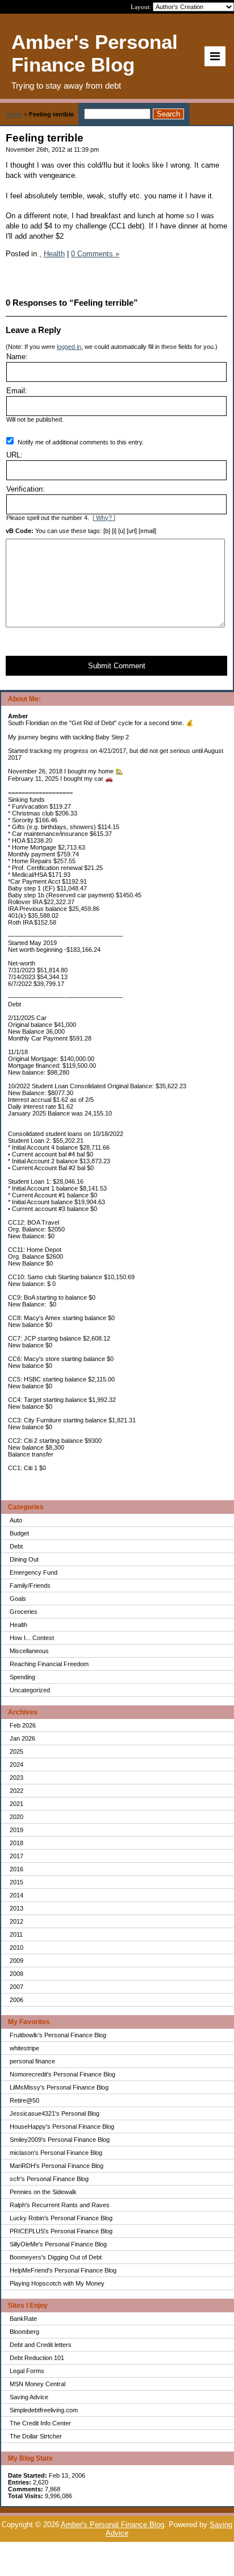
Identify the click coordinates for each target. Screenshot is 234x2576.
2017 (16, 1856)
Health (18, 1625)
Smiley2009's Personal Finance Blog (60, 2140)
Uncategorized (30, 1690)
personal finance (32, 2061)
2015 (16, 1882)
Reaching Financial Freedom (49, 1664)
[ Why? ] (104, 518)
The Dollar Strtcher (36, 2436)
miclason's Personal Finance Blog (56, 2153)
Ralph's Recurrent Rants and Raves (60, 2205)
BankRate (23, 2319)
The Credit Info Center (40, 2423)
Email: (17, 391)
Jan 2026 (22, 1738)
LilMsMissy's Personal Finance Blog (59, 2087)
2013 (16, 1908)
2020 (16, 1817)
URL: (14, 455)
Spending (22, 1677)
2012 (16, 1921)
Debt (16, 1546)
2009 (16, 1961)
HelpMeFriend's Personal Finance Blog (63, 2270)
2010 (16, 1947)
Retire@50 (24, 2100)
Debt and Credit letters (41, 2345)
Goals (18, 1599)
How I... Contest (32, 1638)
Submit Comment (117, 666)
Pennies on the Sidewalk (43, 2192)
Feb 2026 (23, 1725)
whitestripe (24, 2048)
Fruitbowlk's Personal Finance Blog (58, 2035)
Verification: (26, 489)
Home (14, 114)
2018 (16, 1843)
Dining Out (24, 1559)
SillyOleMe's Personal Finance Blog (58, 2244)
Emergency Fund (34, 1572)
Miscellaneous (29, 1651)
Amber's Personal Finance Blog (112, 2525)
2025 (16, 1751)
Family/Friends (30, 1585)
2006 (16, 2000)
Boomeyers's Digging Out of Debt (56, 2257)
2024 (16, 1765)
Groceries (24, 1612)
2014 (16, 1895)
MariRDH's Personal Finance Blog (57, 2166)
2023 (16, 1778)
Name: (17, 357)
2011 (16, 1934)
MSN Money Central (37, 2384)
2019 (16, 1830)
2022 (16, 1791)
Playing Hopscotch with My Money (57, 2283)
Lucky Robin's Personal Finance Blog (61, 2218)
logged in (69, 347)
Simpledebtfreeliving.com (44, 2410)
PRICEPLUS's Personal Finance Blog (61, 2231)
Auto (16, 1520)
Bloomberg (24, 2332)
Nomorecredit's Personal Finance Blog (62, 2074)
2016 (16, 1869)
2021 (16, 1804)
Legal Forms (27, 2371)
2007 (16, 1987)
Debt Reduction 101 (37, 2358)
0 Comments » (95, 254)
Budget (19, 1533)
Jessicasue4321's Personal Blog (55, 2113)
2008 (16, 1974)
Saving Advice (29, 2397)
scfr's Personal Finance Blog (49, 2179)
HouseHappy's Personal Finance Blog (62, 2126)
